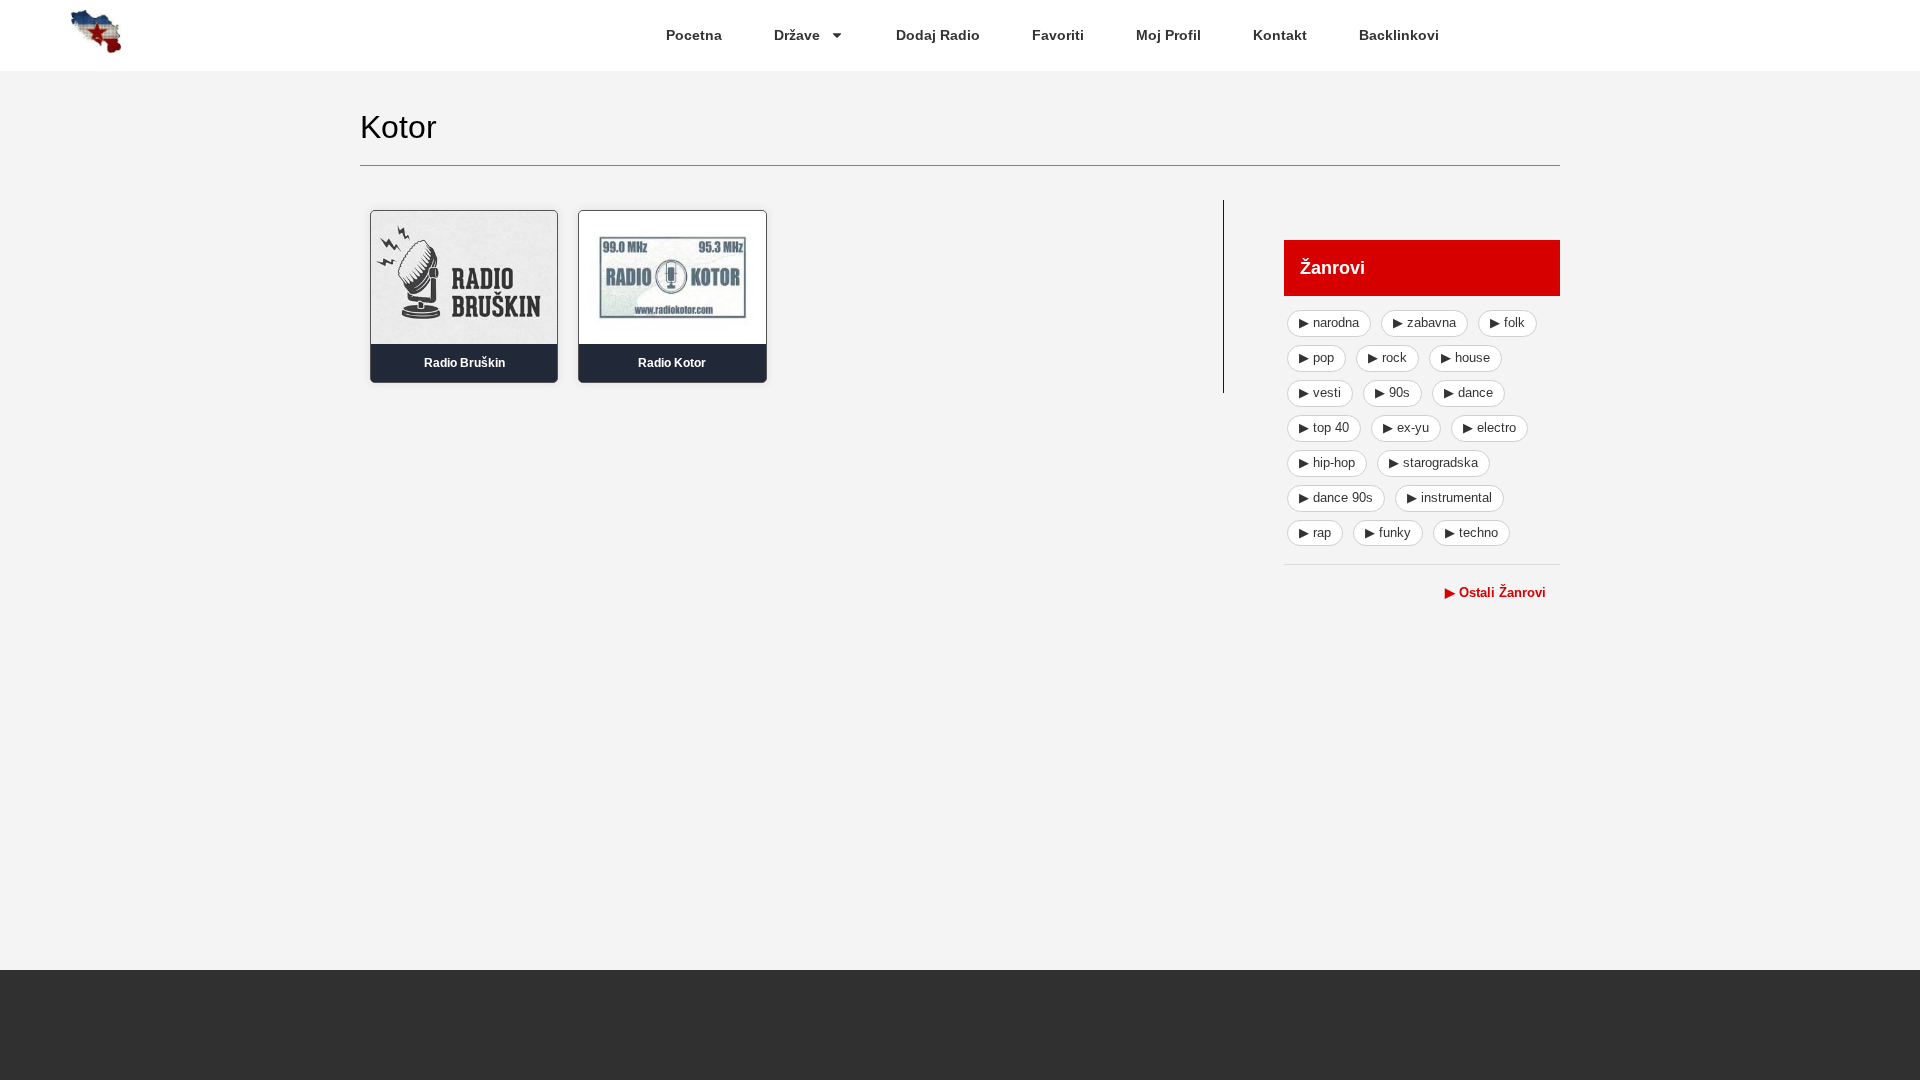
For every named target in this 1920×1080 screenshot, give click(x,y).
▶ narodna (1329, 322)
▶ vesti (1320, 392)
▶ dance (1468, 392)
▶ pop (1316, 357)
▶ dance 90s (1336, 497)
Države (797, 35)
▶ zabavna (1424, 322)
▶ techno (1471, 532)
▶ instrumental (1449, 497)
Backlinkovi (1399, 35)
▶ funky (1388, 532)
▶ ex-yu (1406, 427)
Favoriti (1058, 35)
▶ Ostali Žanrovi (1495, 592)
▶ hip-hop (1327, 462)
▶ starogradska (1433, 462)
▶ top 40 (1324, 427)
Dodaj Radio (938, 35)
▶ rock (1387, 357)
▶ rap (1315, 532)
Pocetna (694, 35)
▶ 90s (1392, 392)
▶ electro (1489, 427)
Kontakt (1280, 35)
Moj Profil (1168, 35)
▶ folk (1507, 322)
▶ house (1465, 357)
